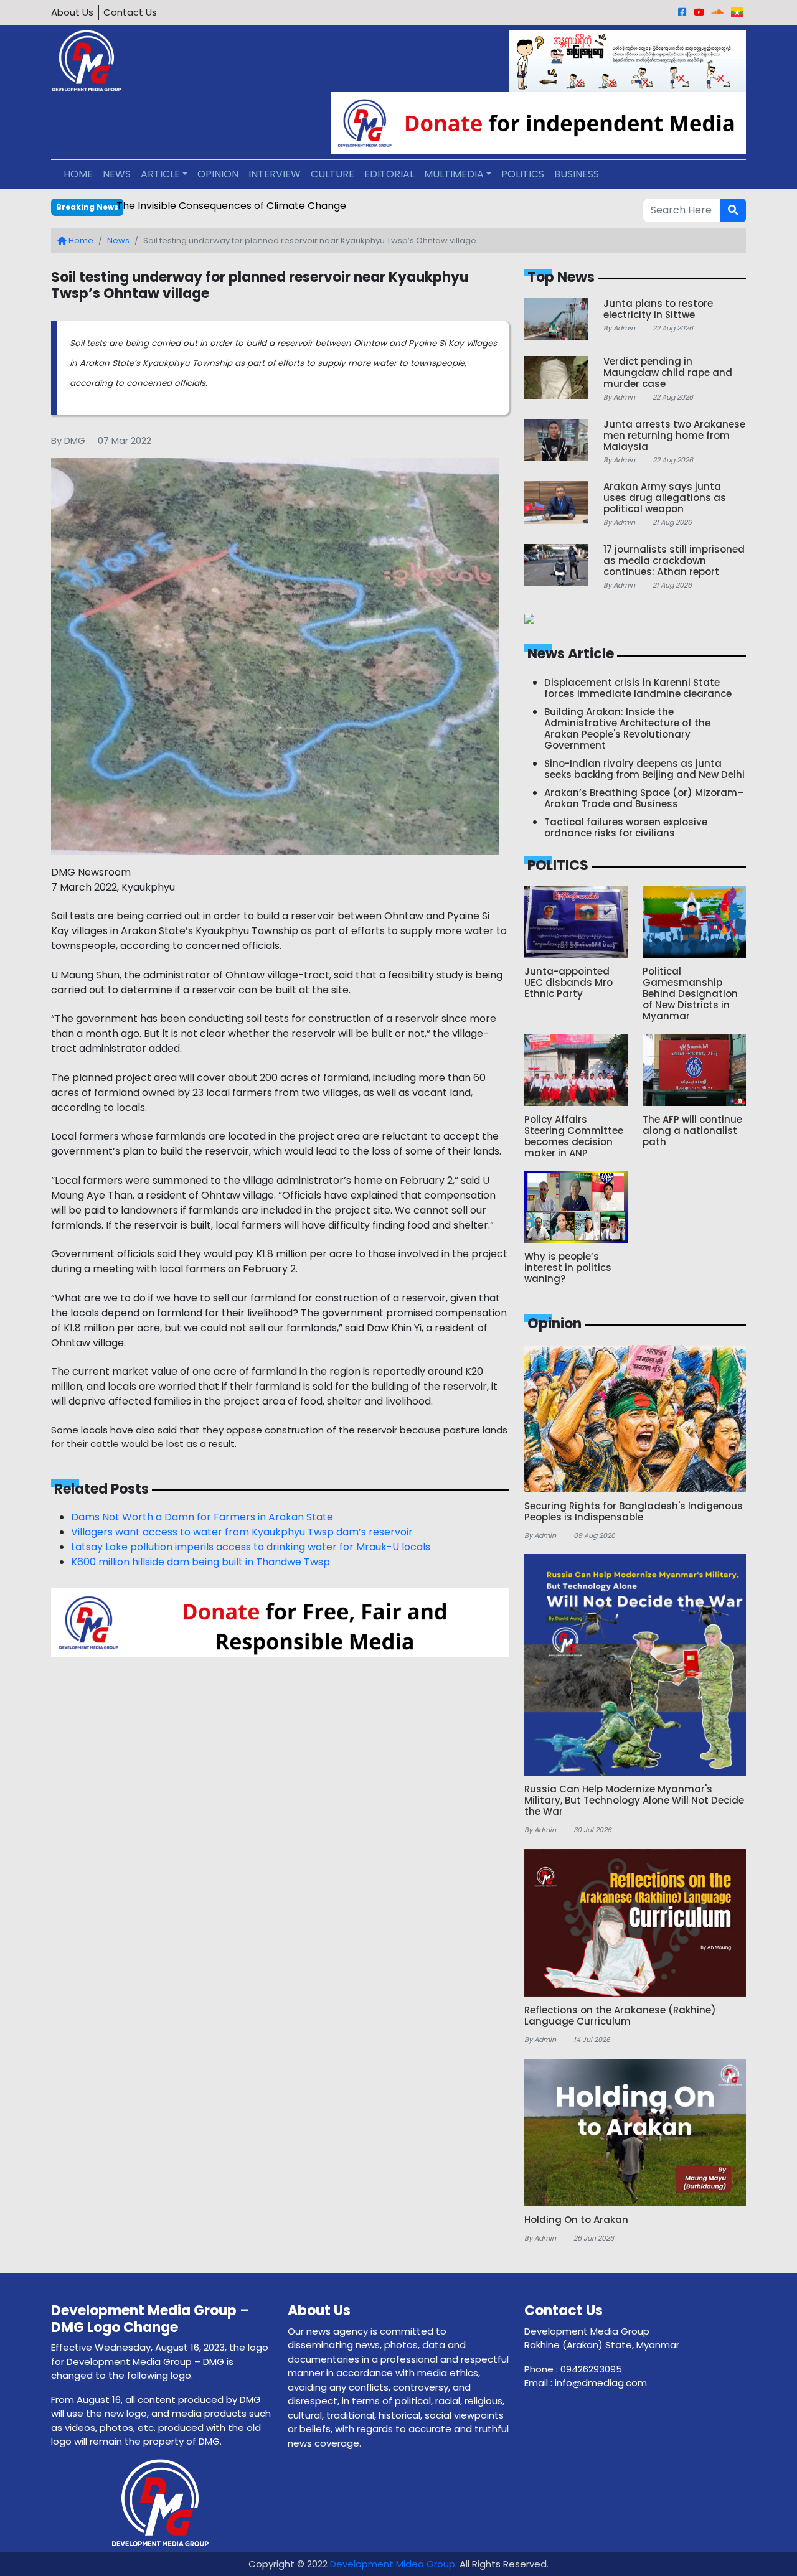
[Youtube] (699, 12)
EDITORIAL (389, 174)
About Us (72, 12)
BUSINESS (577, 174)
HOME (78, 174)
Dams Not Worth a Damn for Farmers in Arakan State (202, 1517)
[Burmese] (737, 12)
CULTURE (332, 174)
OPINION (218, 174)
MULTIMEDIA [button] (454, 174)
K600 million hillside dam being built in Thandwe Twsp (200, 1562)
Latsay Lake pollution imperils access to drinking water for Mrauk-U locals (251, 1547)
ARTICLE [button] (160, 174)
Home (80, 241)
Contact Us (130, 12)
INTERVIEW (275, 174)
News (118, 241)
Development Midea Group (393, 2564)
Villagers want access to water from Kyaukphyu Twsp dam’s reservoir (242, 1532)
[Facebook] (682, 12)
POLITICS (523, 174)
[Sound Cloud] (718, 12)
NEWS (117, 174)
